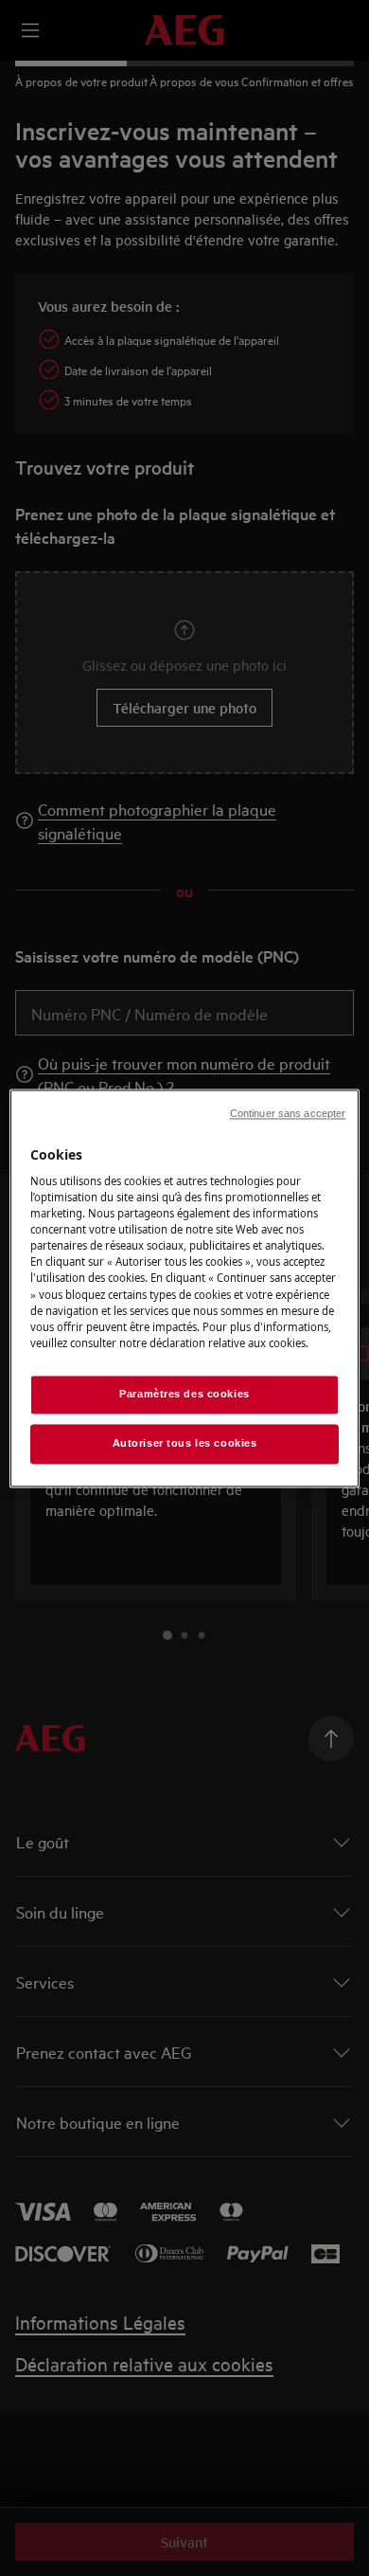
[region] (185, 1288)
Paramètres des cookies (184, 1394)
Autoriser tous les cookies (185, 1443)
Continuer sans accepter (288, 1113)
